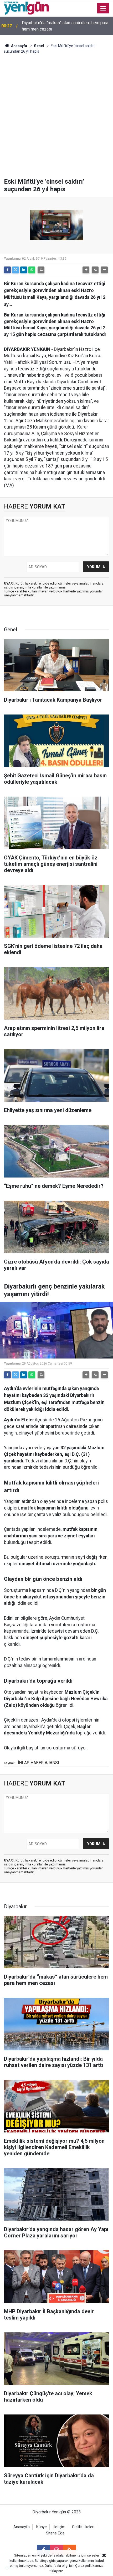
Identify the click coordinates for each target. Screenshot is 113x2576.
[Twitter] (16, 270)
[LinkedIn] (24, 270)
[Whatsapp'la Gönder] (32, 270)
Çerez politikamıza (89, 2566)
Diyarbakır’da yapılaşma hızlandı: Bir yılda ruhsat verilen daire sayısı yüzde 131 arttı (65, 26)
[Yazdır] (41, 270)
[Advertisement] (56, 119)
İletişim (59, 2527)
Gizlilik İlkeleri (83, 2527)
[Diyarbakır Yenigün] (26, 8)
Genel (39, 46)
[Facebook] (7, 270)
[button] (86, 270)
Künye (42, 2527)
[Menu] (103, 8)
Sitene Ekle (55, 2533)
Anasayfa (19, 46)
